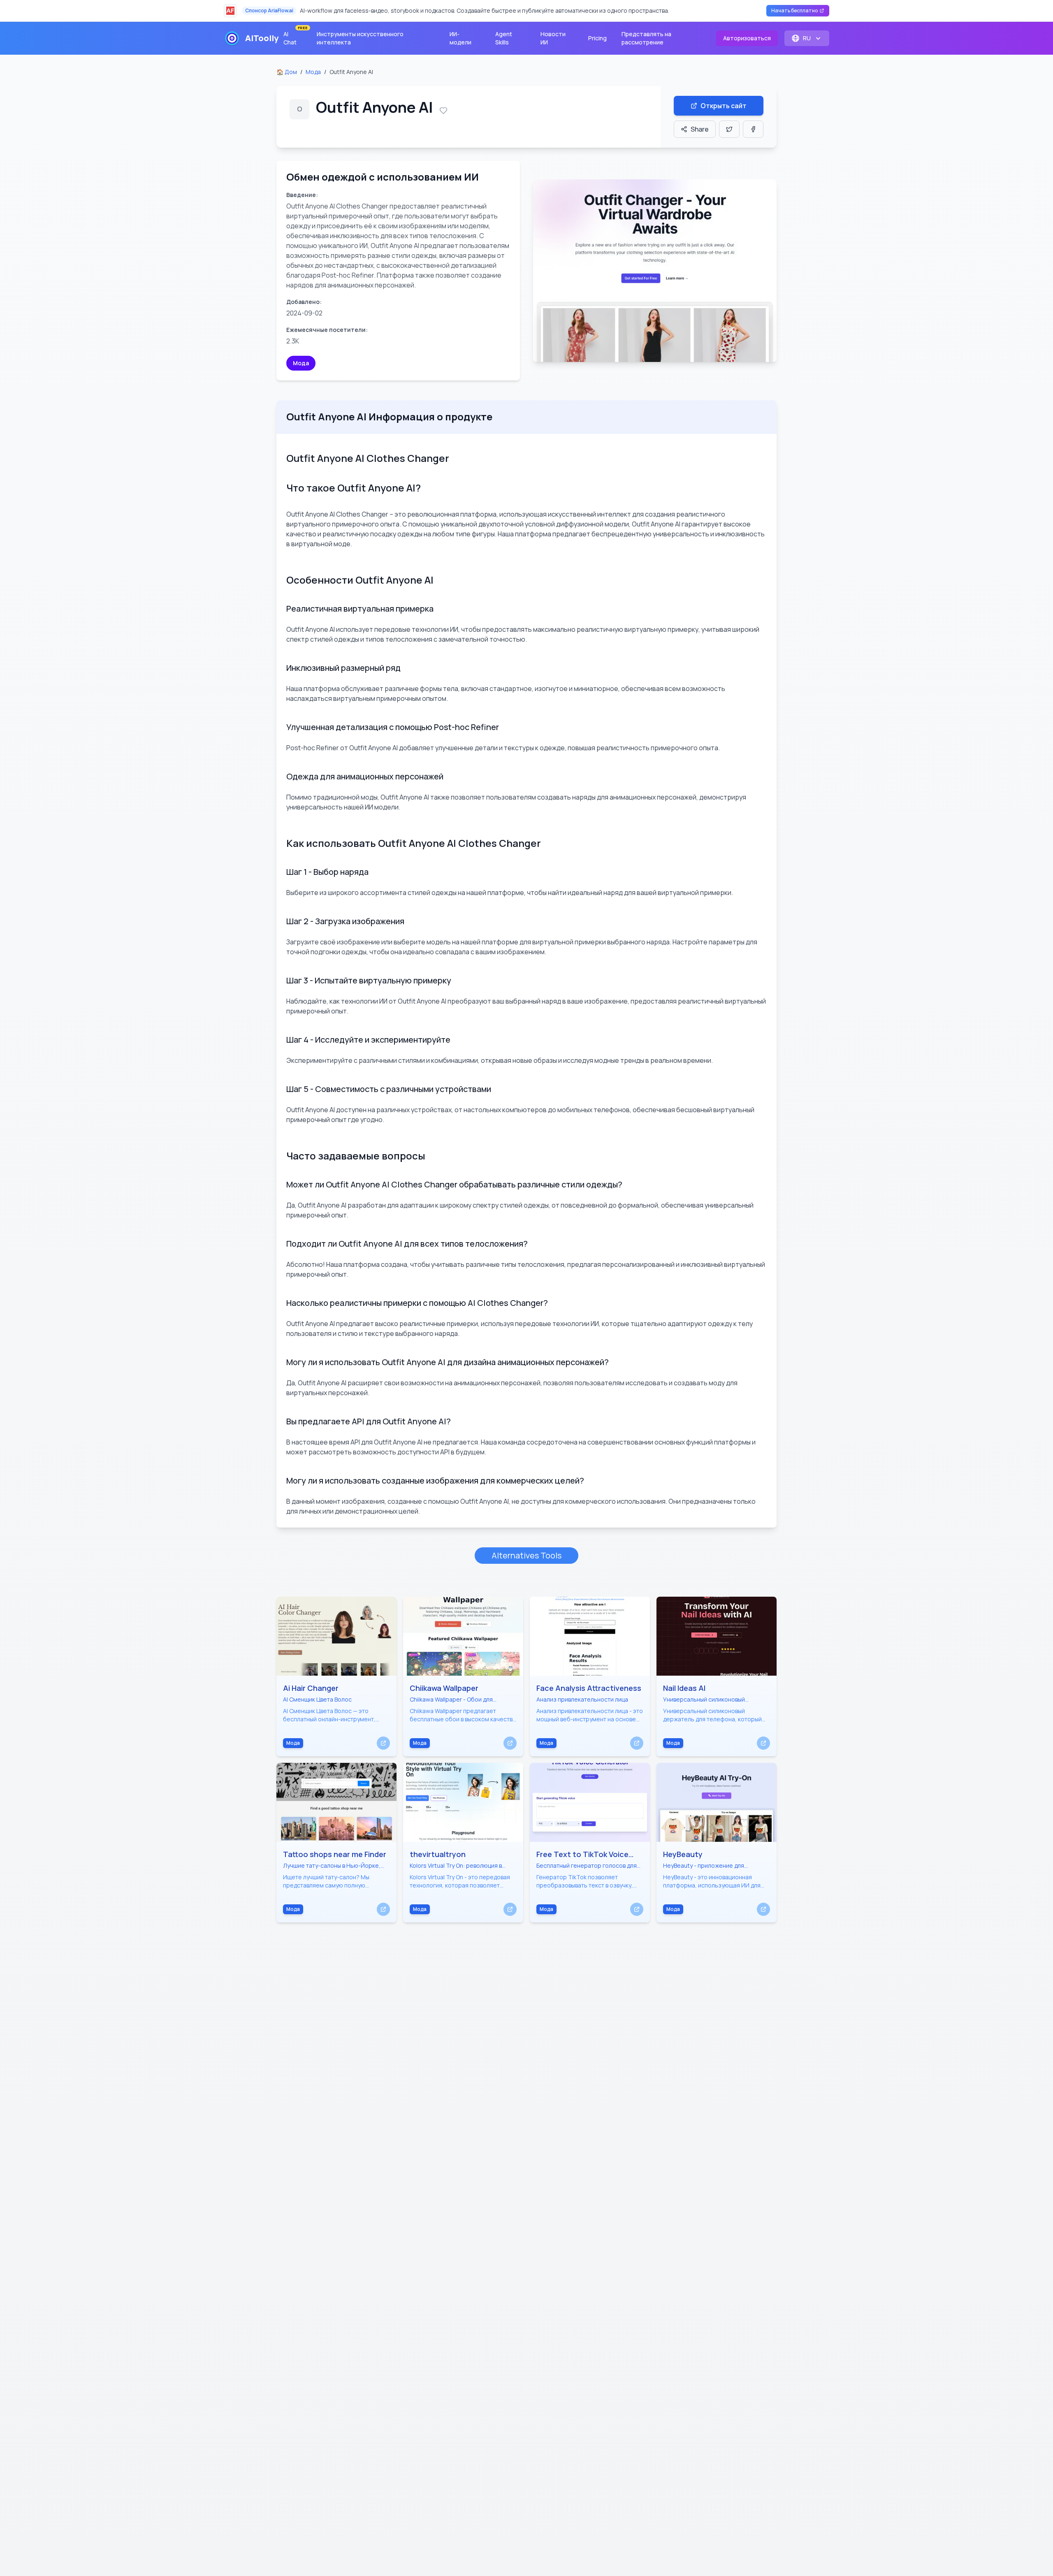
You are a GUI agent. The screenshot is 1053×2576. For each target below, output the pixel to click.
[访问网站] (383, 1743)
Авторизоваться (747, 38)
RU (807, 38)
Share (700, 129)
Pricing (597, 38)
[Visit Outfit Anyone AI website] (655, 271)
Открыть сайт (724, 106)
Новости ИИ (553, 38)
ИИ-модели (460, 38)
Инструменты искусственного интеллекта (360, 38)
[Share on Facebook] (753, 129)
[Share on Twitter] (729, 129)
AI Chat (295, 36)
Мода (313, 72)
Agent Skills (504, 38)
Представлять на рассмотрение (646, 38)
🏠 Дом (287, 72)
